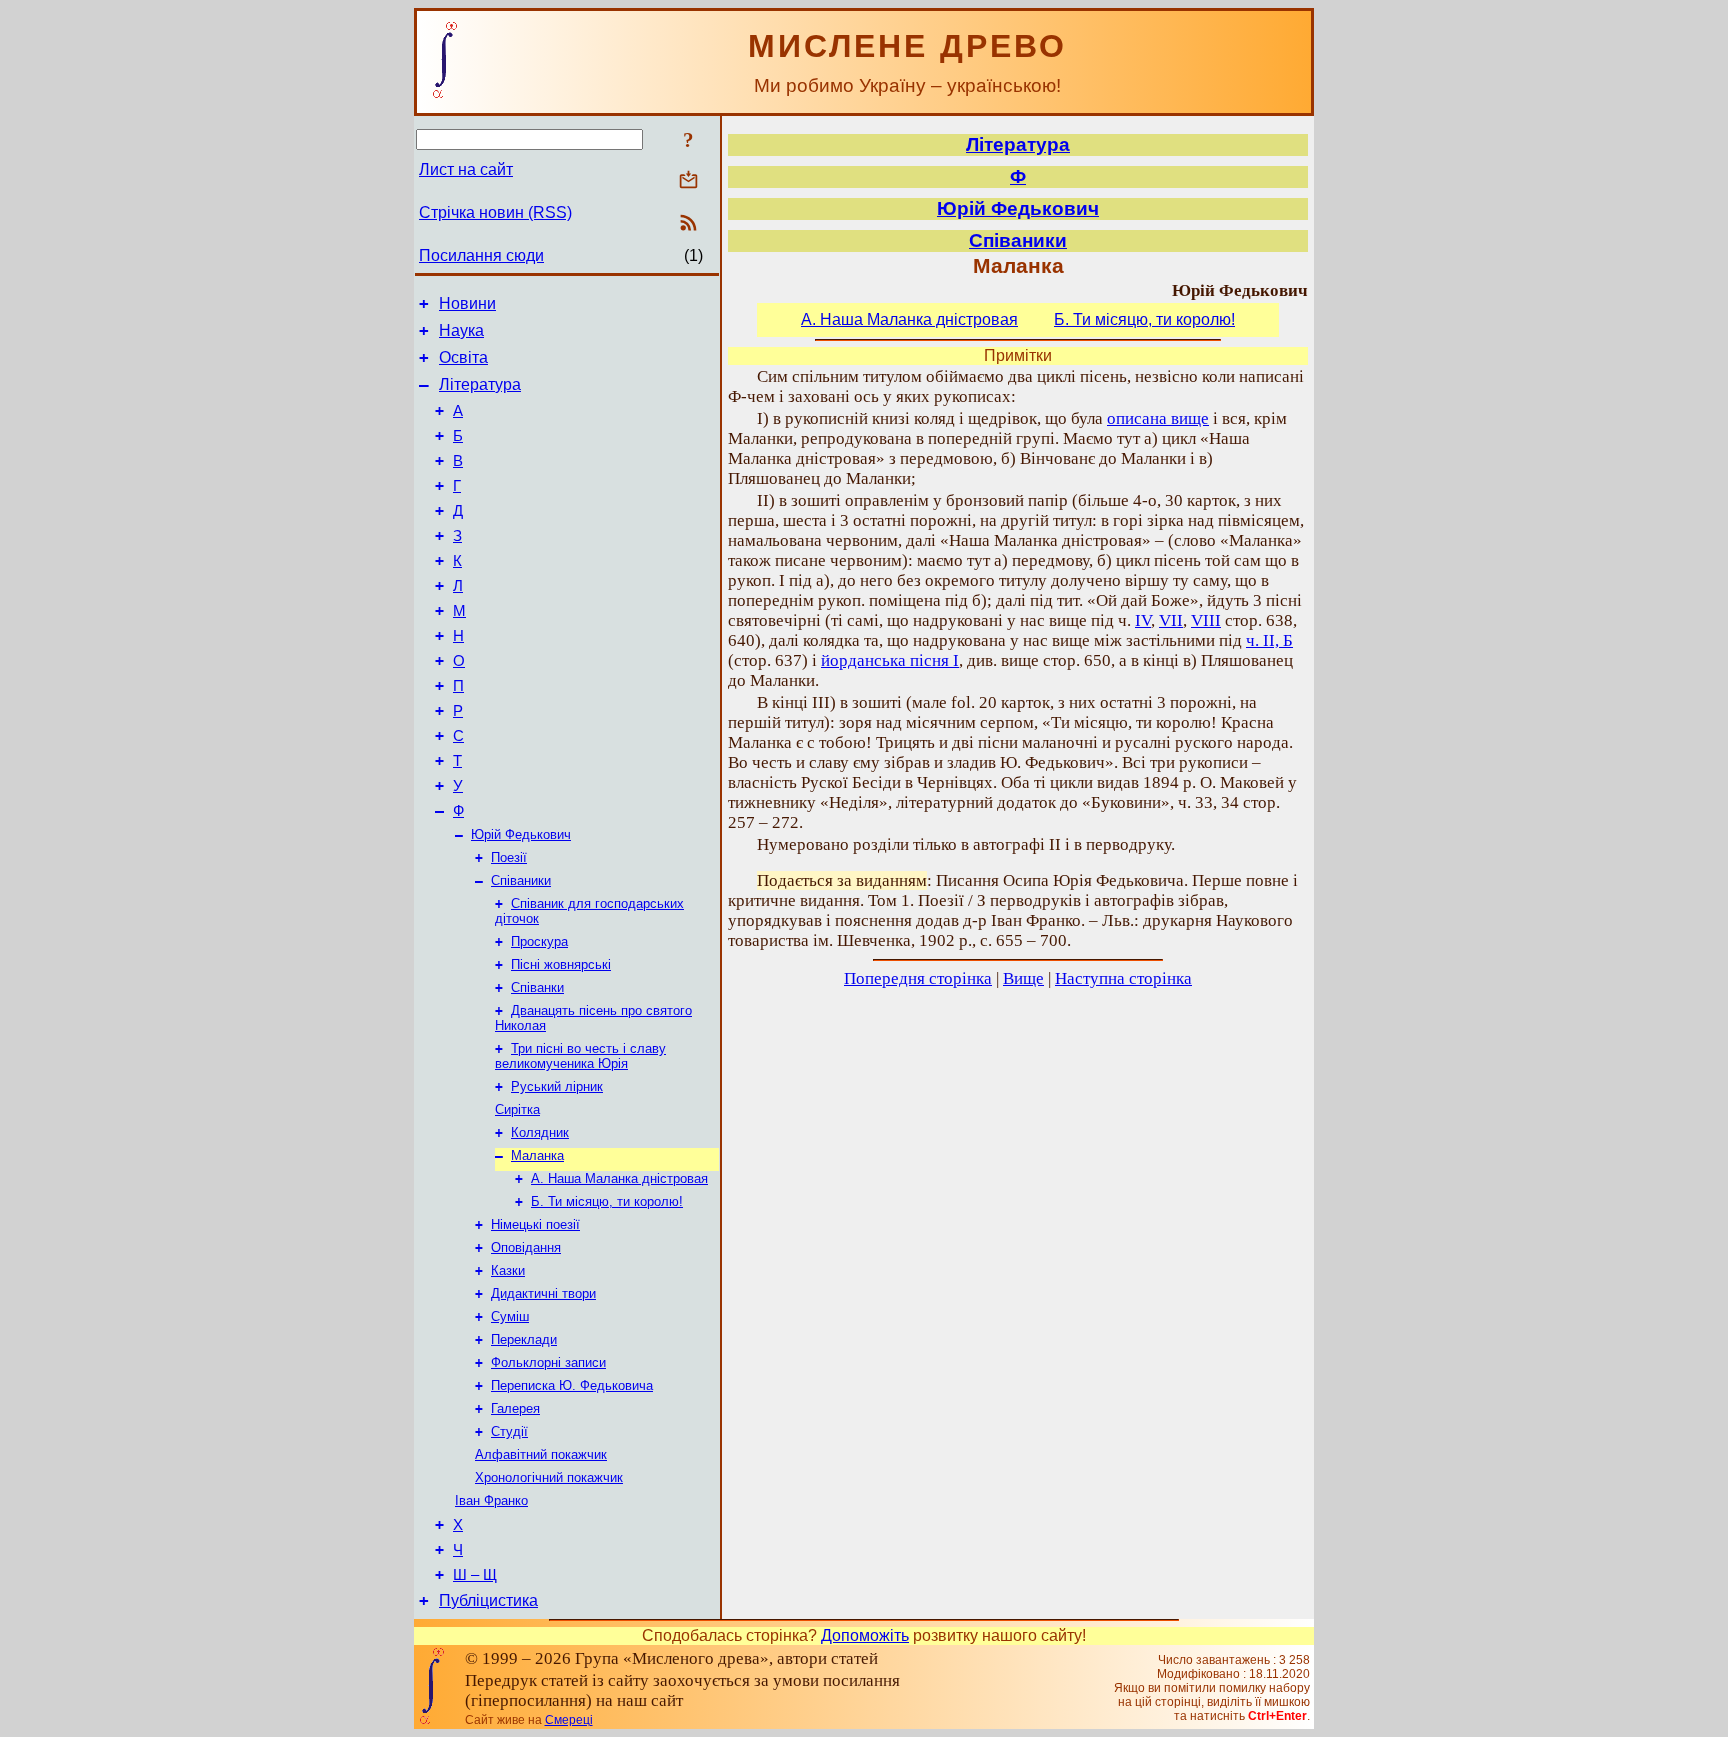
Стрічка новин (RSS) (495, 212)
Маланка (537, 1155)
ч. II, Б (1269, 640)
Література (480, 384)
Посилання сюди (481, 255)
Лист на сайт (466, 169)
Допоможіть (865, 1635)
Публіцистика (488, 1600)
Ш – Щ (475, 1575)
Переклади (524, 1339)
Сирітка (517, 1109)
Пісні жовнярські (561, 964)
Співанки (537, 987)
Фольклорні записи (548, 1362)
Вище (1023, 978)
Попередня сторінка (918, 978)
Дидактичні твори (543, 1293)
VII (1171, 620)
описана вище (1158, 418)
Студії (509, 1431)
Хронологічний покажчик (549, 1477)
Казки (508, 1270)
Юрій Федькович (521, 834)
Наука (461, 330)
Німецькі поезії (535, 1224)
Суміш (510, 1316)
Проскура (539, 941)
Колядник (540, 1132)
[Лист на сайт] (688, 181)
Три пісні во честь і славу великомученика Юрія (580, 1056)
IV (1143, 620)
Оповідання (526, 1247)
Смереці (569, 1720)
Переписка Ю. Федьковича (572, 1385)
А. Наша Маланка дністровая (619, 1178)
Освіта (463, 357)
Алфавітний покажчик (541, 1454)
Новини (467, 303)
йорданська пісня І (890, 660)
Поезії (509, 857)
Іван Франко (491, 1500)
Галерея (515, 1408)
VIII (1206, 620)
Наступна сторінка (1123, 978)
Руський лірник (557, 1086)
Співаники (521, 880)
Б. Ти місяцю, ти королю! (607, 1201)
